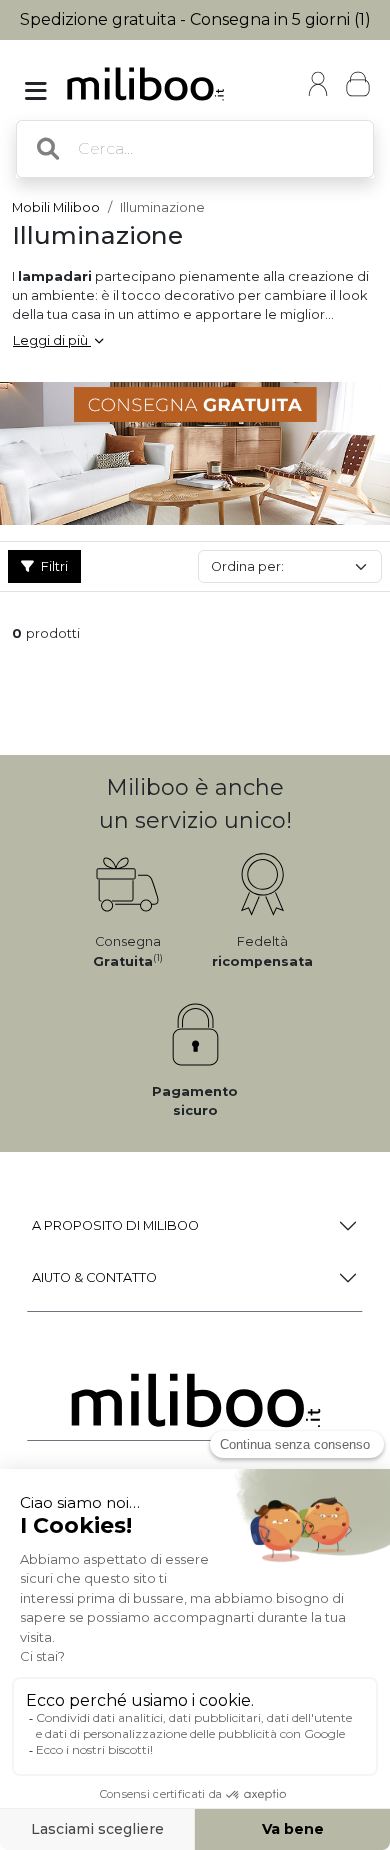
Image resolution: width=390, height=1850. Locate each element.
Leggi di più (52, 340)
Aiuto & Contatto (94, 1277)
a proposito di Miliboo (115, 1225)
